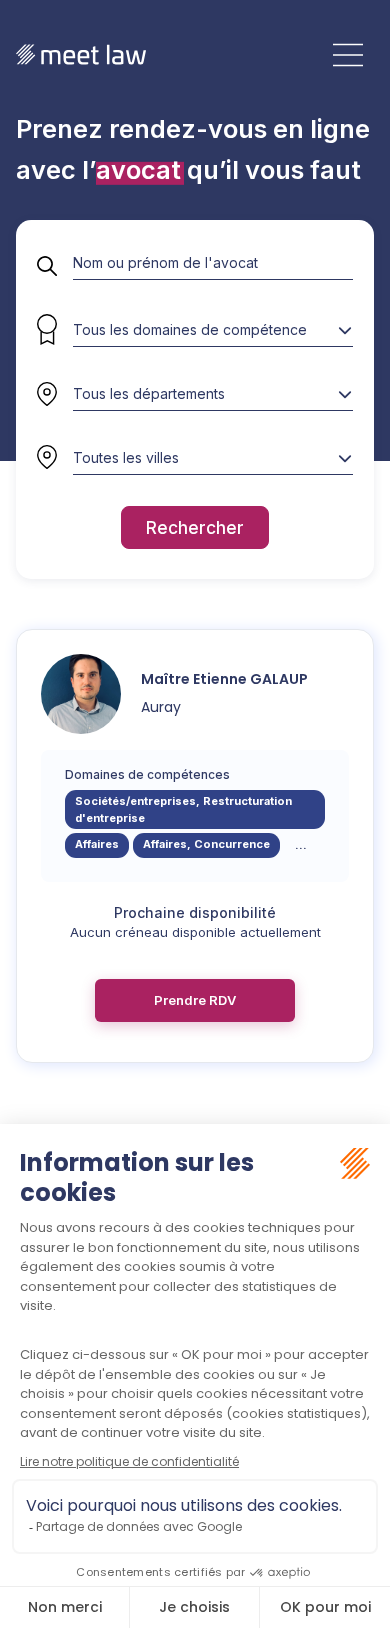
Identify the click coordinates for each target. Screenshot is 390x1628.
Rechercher (195, 527)
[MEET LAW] (81, 54)
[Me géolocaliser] (47, 458)
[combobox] (212, 394)
